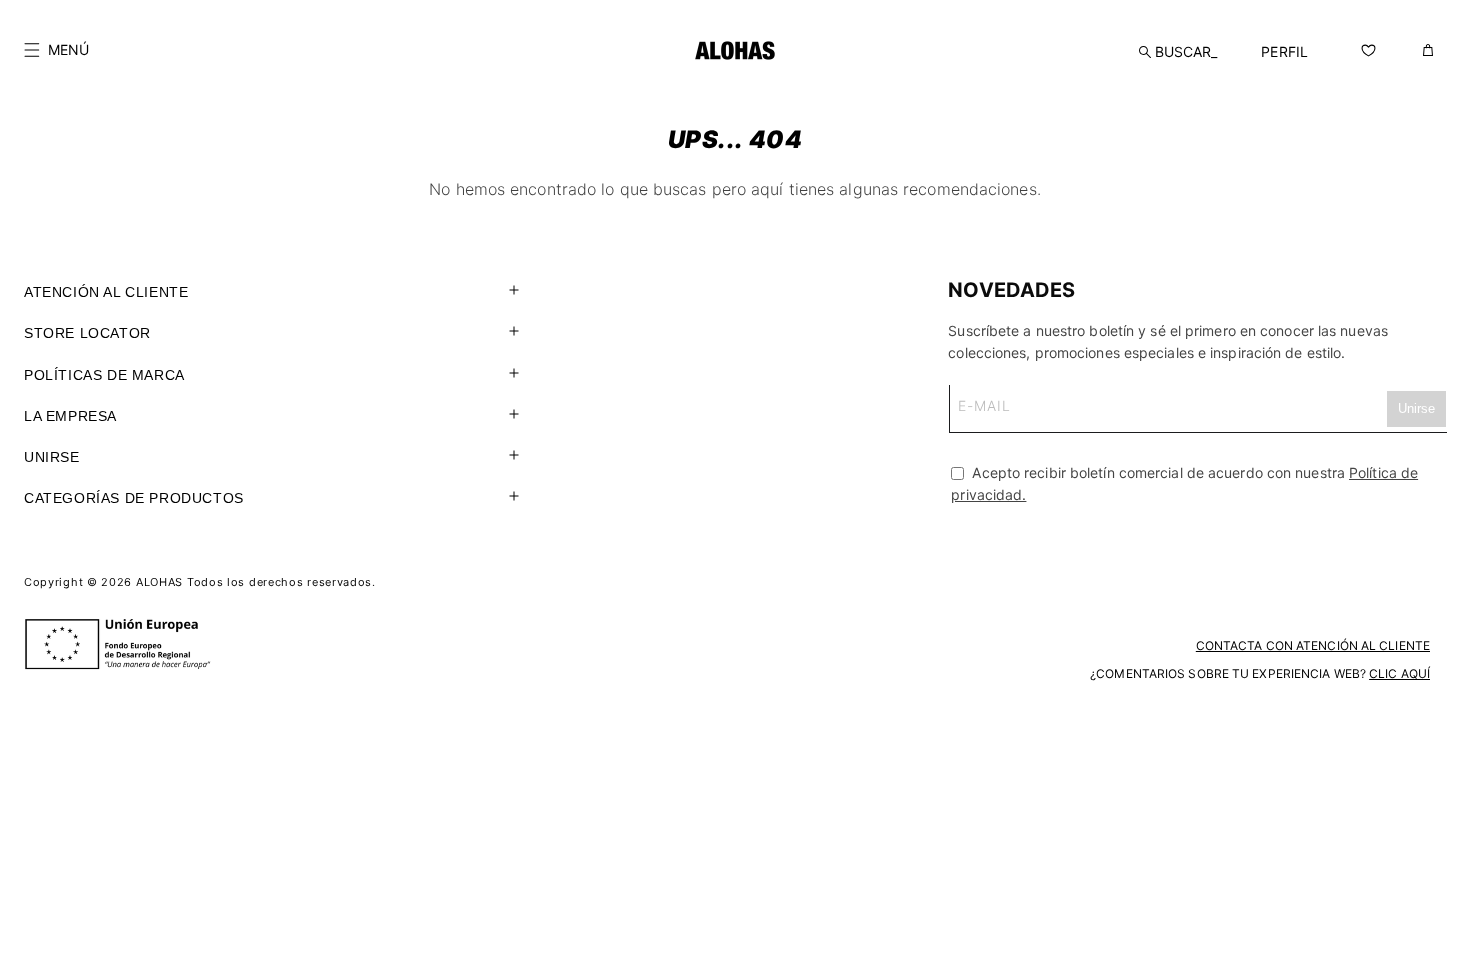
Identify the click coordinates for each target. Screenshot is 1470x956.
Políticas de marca (104, 375)
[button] (56, 50)
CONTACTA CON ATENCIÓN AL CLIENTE (1313, 645)
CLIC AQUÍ (1399, 673)
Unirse (52, 457)
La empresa (70, 416)
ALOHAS (159, 582)
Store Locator (87, 333)
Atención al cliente (106, 292)
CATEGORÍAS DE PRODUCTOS (134, 498)
